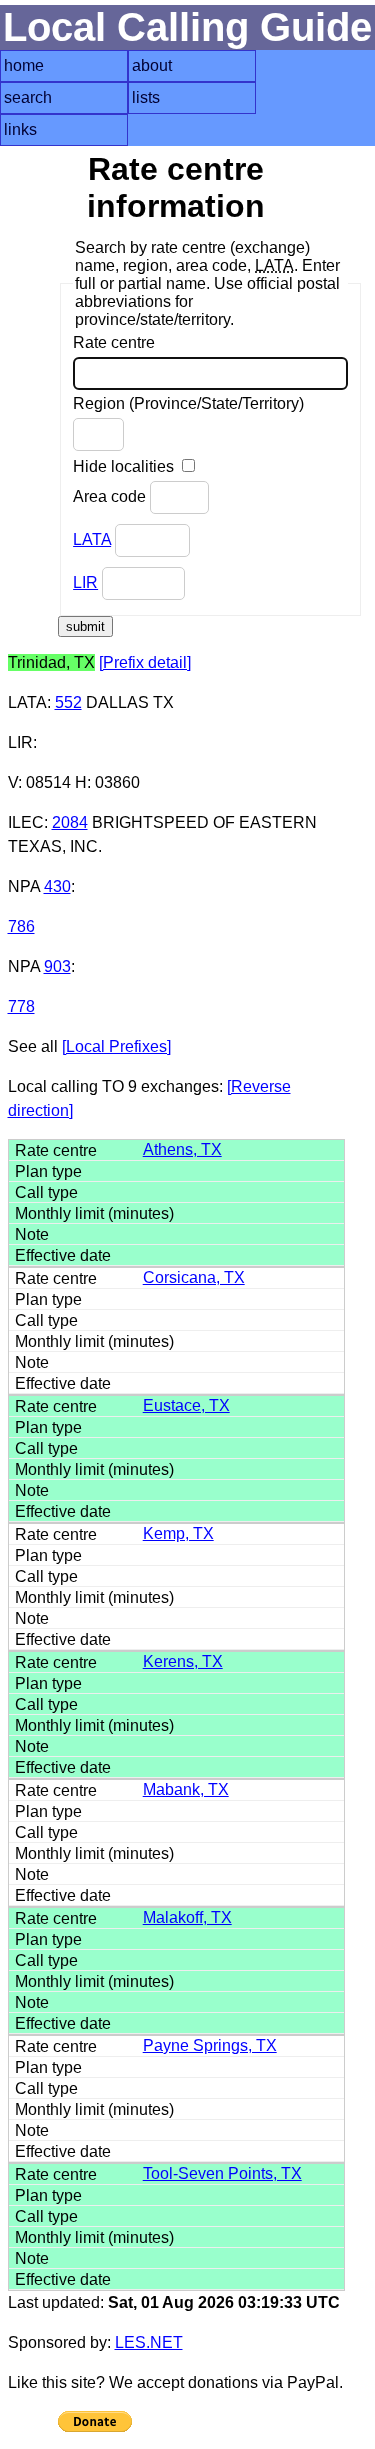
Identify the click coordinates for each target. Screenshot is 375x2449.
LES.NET (149, 2342)
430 (57, 886)
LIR (85, 582)
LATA (92, 539)
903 (57, 966)
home (24, 65)
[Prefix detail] (145, 662)
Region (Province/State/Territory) (188, 403)
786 (21, 926)
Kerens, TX (183, 1661)
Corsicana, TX (194, 1277)
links (20, 129)
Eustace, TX (186, 1405)
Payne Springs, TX (210, 2045)
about (152, 65)
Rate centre (114, 342)
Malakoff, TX (187, 1917)
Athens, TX (182, 1149)
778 (21, 1006)
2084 (70, 822)
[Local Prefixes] (116, 1046)
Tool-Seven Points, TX (222, 2173)
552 (68, 702)
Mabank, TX (186, 1789)
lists (146, 97)
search (28, 97)
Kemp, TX (178, 1533)
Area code (111, 496)
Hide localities (125, 466)
